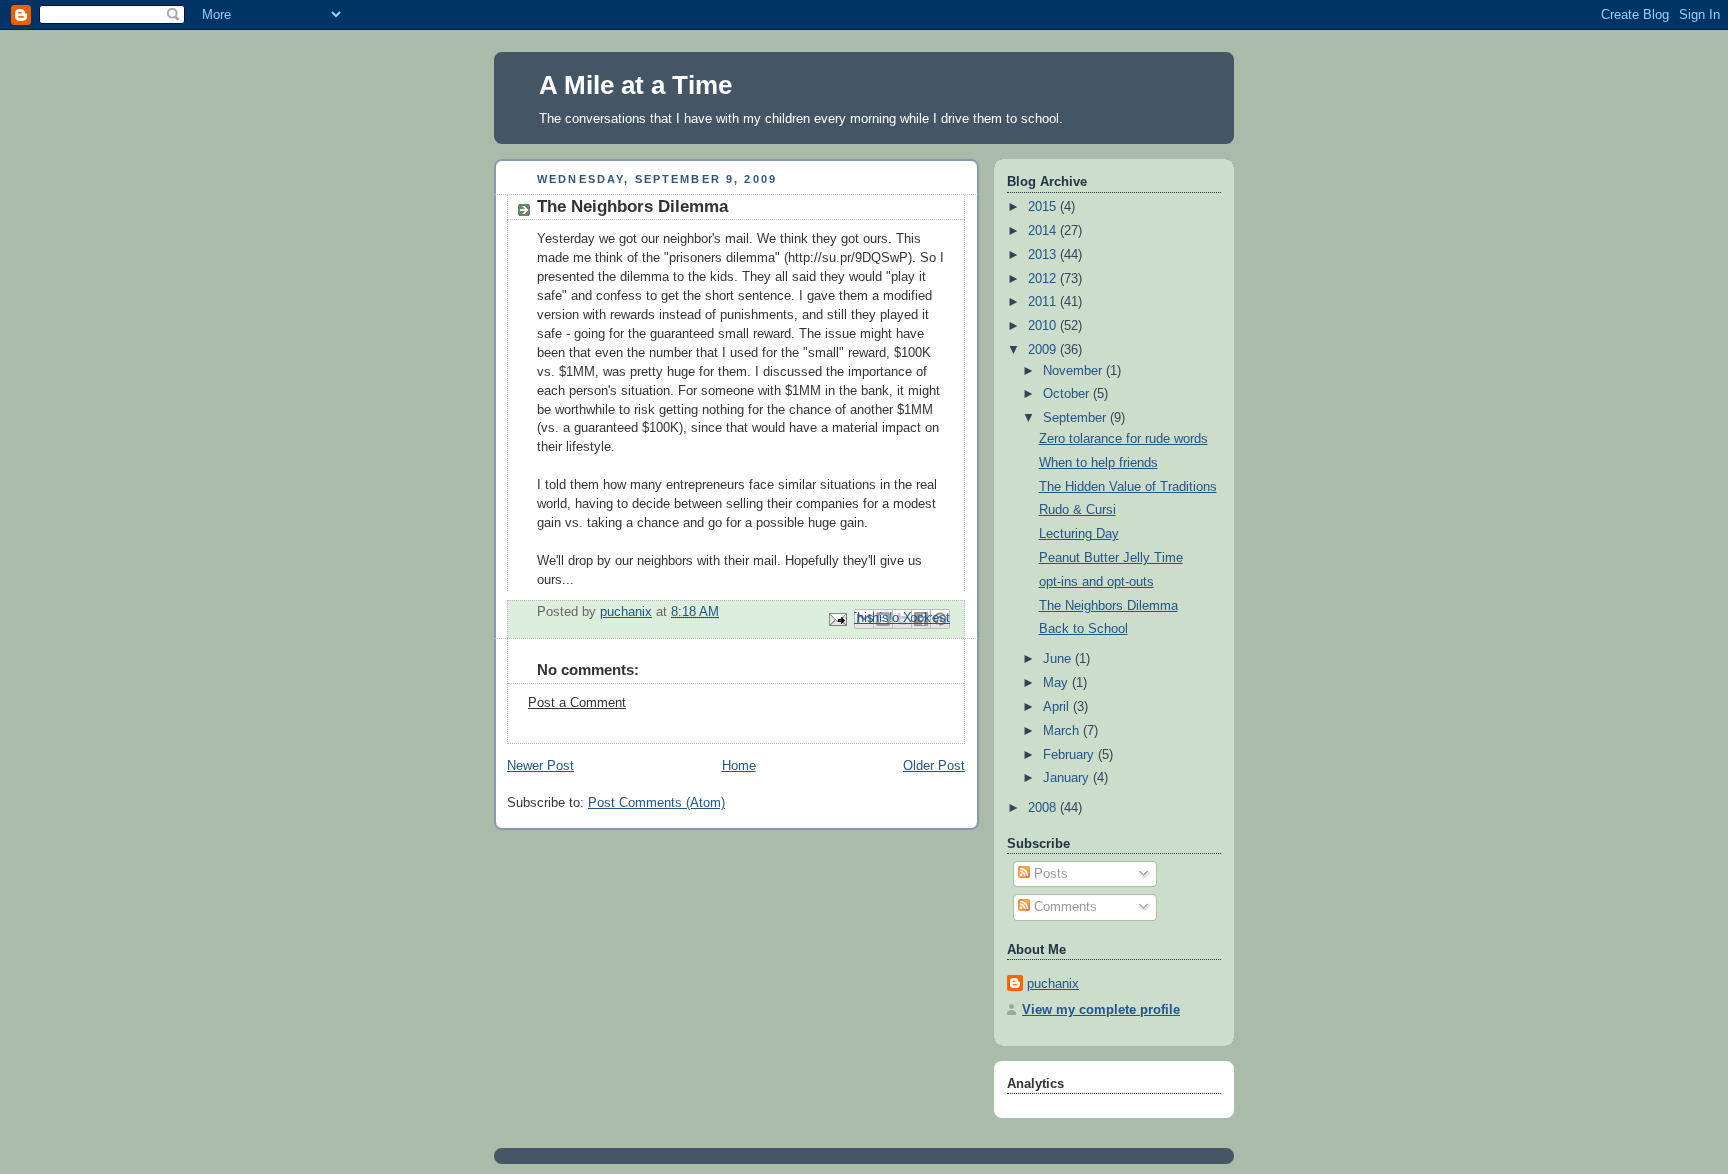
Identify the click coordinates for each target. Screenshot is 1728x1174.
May (1057, 683)
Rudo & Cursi (1077, 510)
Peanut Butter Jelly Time (1111, 558)
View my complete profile (1101, 1010)
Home (739, 766)
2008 (1044, 808)
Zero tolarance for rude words (1123, 439)
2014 (1044, 231)
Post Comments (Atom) (656, 803)
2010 (1044, 326)
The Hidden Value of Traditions (1128, 487)
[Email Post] (837, 619)
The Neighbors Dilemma (1108, 606)
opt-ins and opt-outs (1096, 582)
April (1058, 707)
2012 (1044, 279)
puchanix (1053, 984)
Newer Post (540, 766)
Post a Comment (577, 703)
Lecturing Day (1079, 534)
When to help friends (1098, 463)
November (1074, 371)
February (1070, 755)
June (1059, 659)
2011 (1044, 302)
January (1068, 778)
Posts (1049, 874)
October (1068, 394)
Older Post (934, 766)
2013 (1044, 255)
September (1076, 418)
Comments (1063, 907)
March (1063, 731)
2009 (1044, 350)
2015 (1044, 207)
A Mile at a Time (635, 85)
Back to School (1083, 629)
